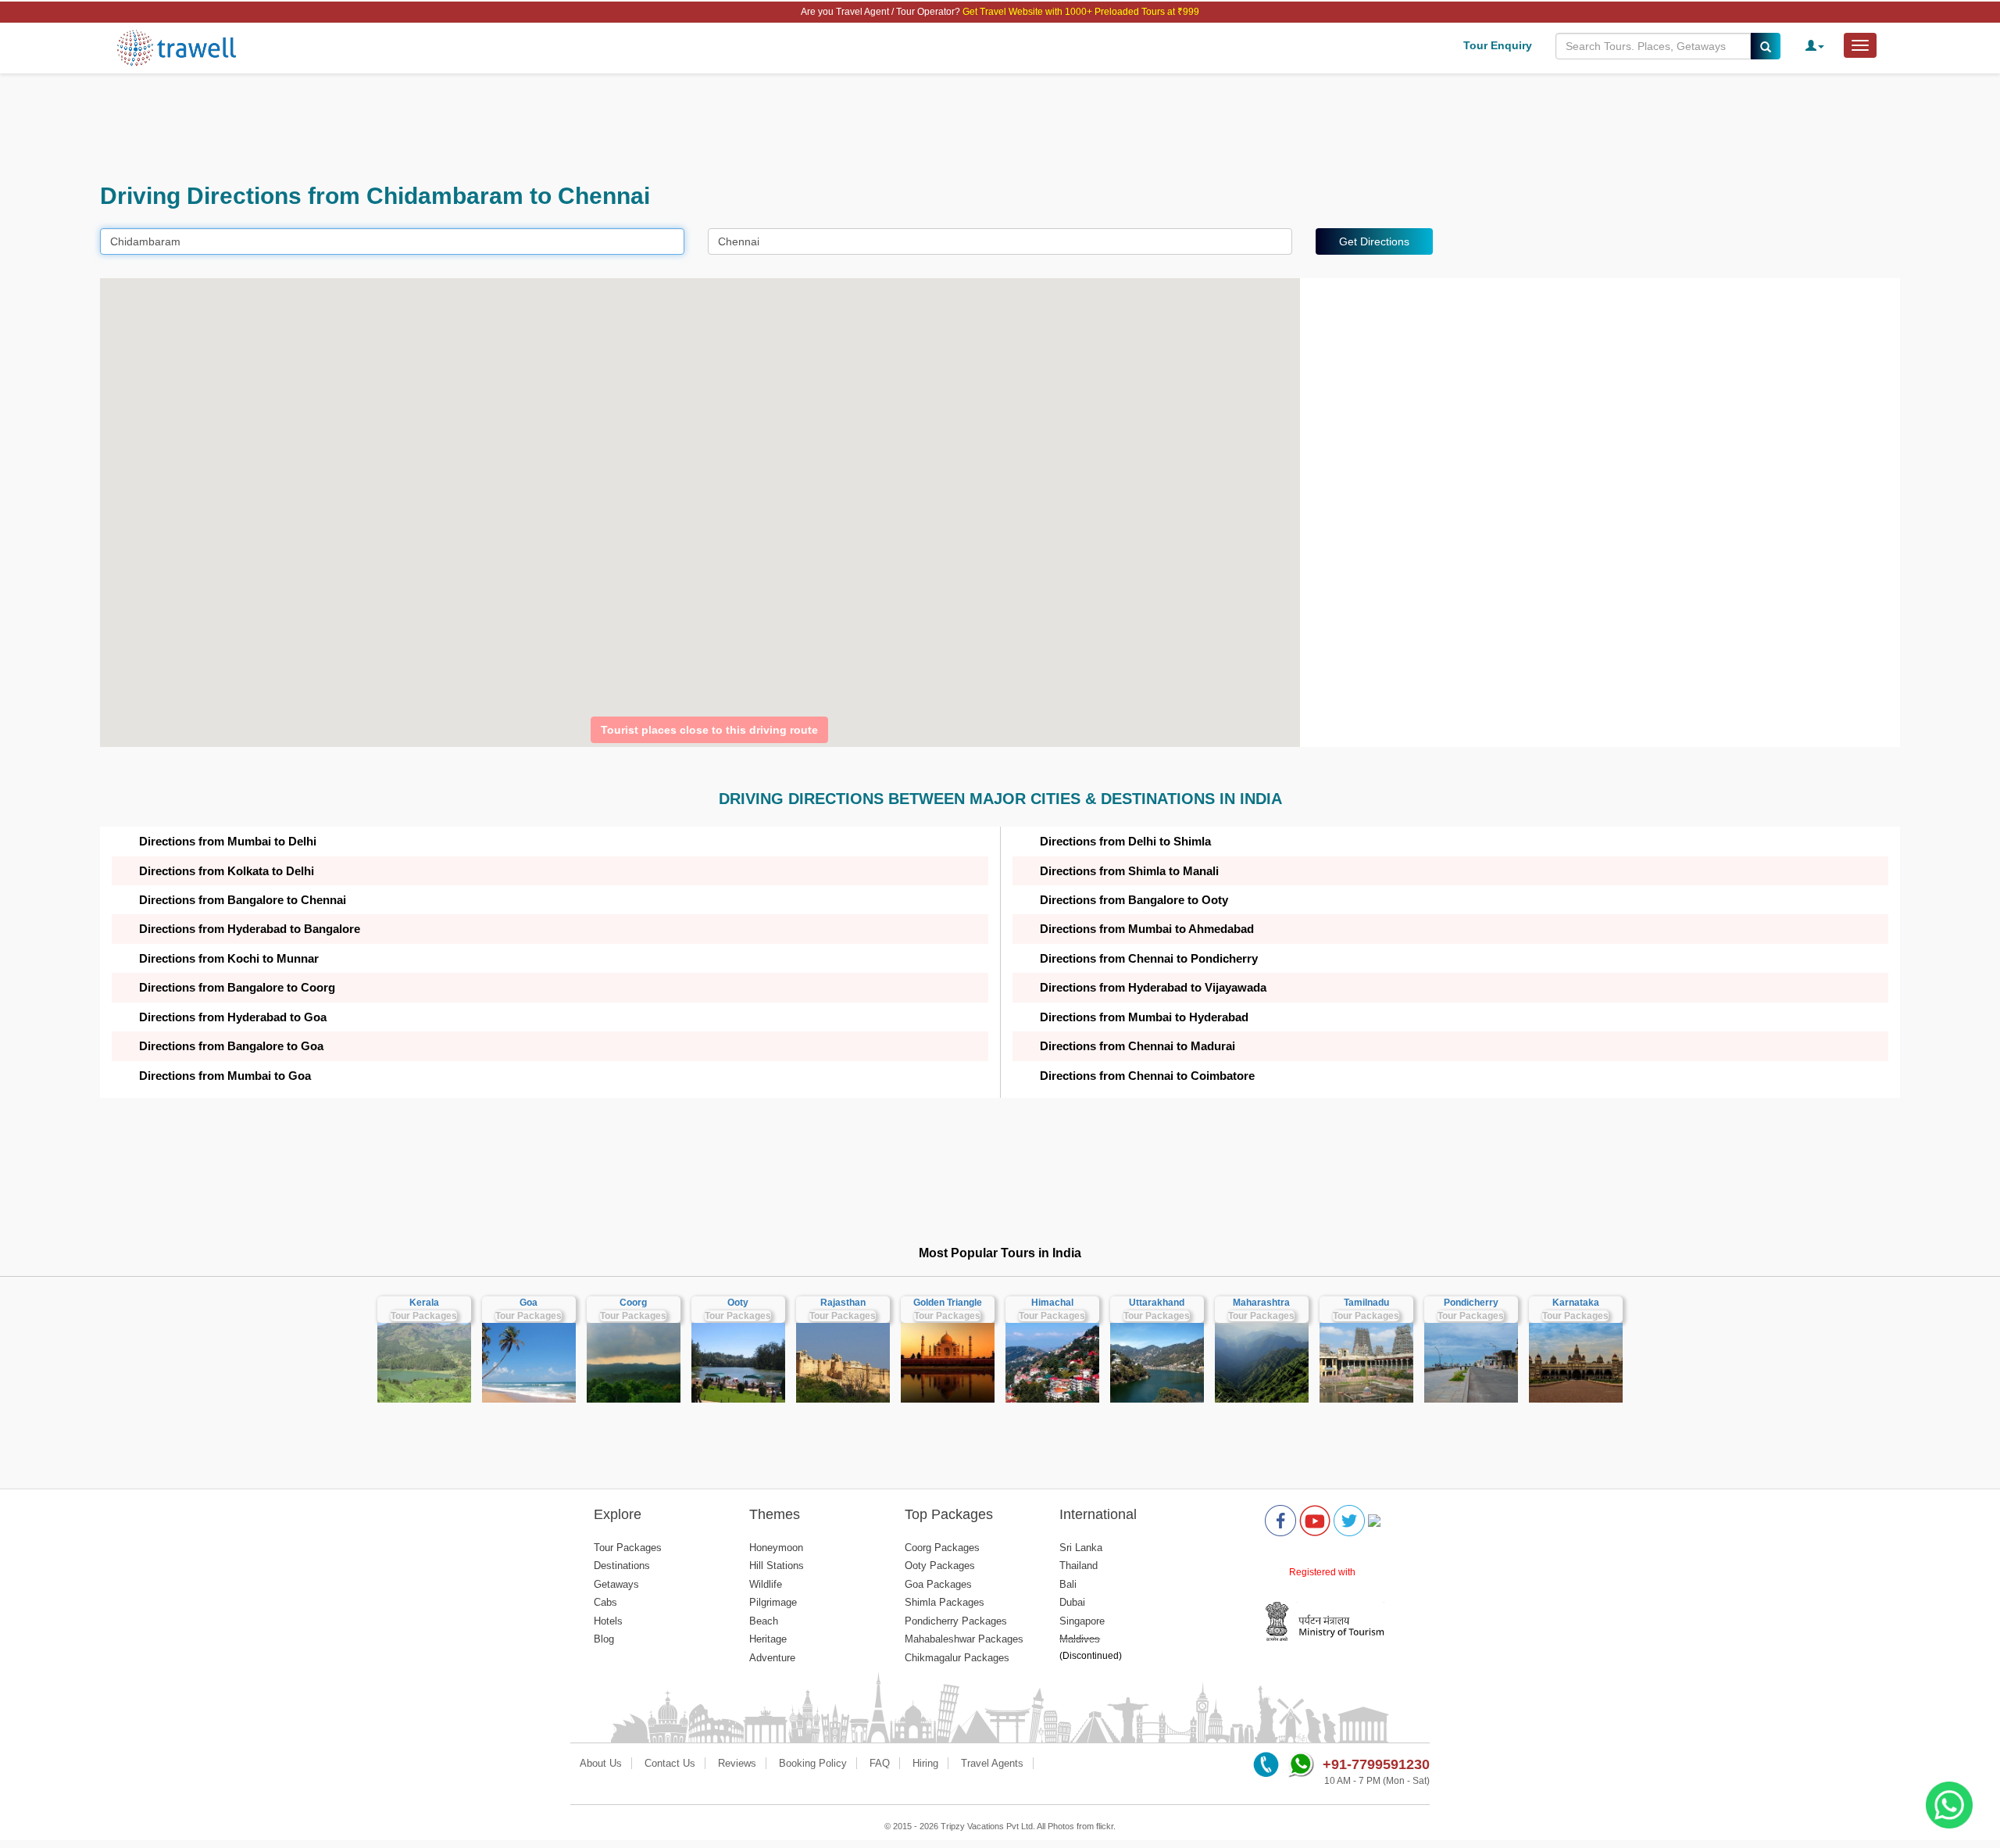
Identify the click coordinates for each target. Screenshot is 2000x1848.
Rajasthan (843, 1303)
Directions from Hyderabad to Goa (233, 1017)
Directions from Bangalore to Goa (231, 1046)
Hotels (608, 1621)
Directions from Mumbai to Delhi (228, 841)
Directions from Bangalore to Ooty (1134, 900)
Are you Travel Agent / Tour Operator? (882, 12)
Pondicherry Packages (956, 1621)
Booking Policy (813, 1763)
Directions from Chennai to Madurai (1137, 1046)
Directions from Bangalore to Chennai (243, 900)
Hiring (925, 1763)
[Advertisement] (569, 128)
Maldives (1080, 1639)
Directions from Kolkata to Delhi (227, 871)
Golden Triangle (948, 1303)
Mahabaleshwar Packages (964, 1639)
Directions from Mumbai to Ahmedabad (1147, 929)
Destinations (622, 1566)
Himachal (1052, 1303)
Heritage (768, 1639)
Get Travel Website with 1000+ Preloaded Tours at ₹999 (1081, 12)
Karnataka (1576, 1303)
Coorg (633, 1303)
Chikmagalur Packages (957, 1658)
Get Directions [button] (1374, 241)
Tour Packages (424, 1316)
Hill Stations (777, 1566)
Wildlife (766, 1584)
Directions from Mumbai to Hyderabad (1144, 1017)
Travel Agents (992, 1763)
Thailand (1079, 1566)
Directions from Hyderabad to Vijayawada (1153, 987)
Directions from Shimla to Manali (1129, 871)
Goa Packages (938, 1584)
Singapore (1082, 1621)
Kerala (424, 1303)
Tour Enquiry (1498, 45)
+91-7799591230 (1376, 1764)
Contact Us (670, 1763)
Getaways (616, 1584)
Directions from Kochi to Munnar (229, 958)
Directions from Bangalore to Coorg (237, 987)
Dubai (1072, 1602)
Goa (529, 1303)
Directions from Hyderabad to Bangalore (250, 929)
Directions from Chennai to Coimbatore (1147, 1076)
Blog (604, 1639)
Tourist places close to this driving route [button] (709, 730)
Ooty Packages (940, 1566)
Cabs (605, 1602)
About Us (601, 1763)
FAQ (880, 1763)
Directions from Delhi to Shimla (1125, 841)
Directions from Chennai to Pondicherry (1149, 958)
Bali (1068, 1584)
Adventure (772, 1658)
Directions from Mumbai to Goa (225, 1076)
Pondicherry (1471, 1303)
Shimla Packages (945, 1602)
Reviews (737, 1763)
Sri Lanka (1081, 1548)
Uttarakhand (1157, 1303)
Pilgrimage (773, 1602)
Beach (764, 1621)
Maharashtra (1261, 1303)
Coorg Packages (942, 1548)
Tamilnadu (1366, 1303)
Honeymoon (776, 1548)
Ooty (738, 1303)
